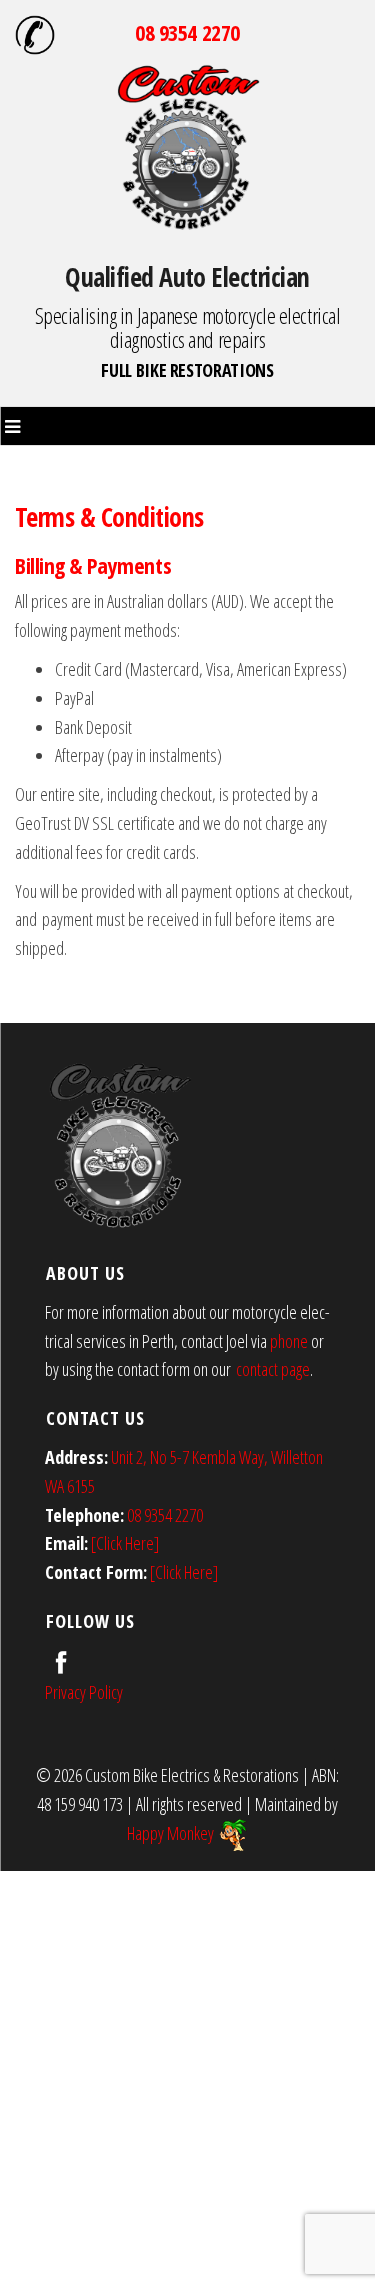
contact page (273, 1369)
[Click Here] (125, 1543)
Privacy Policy (84, 1692)
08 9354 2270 (187, 32)
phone (289, 1341)
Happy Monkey (172, 1833)
